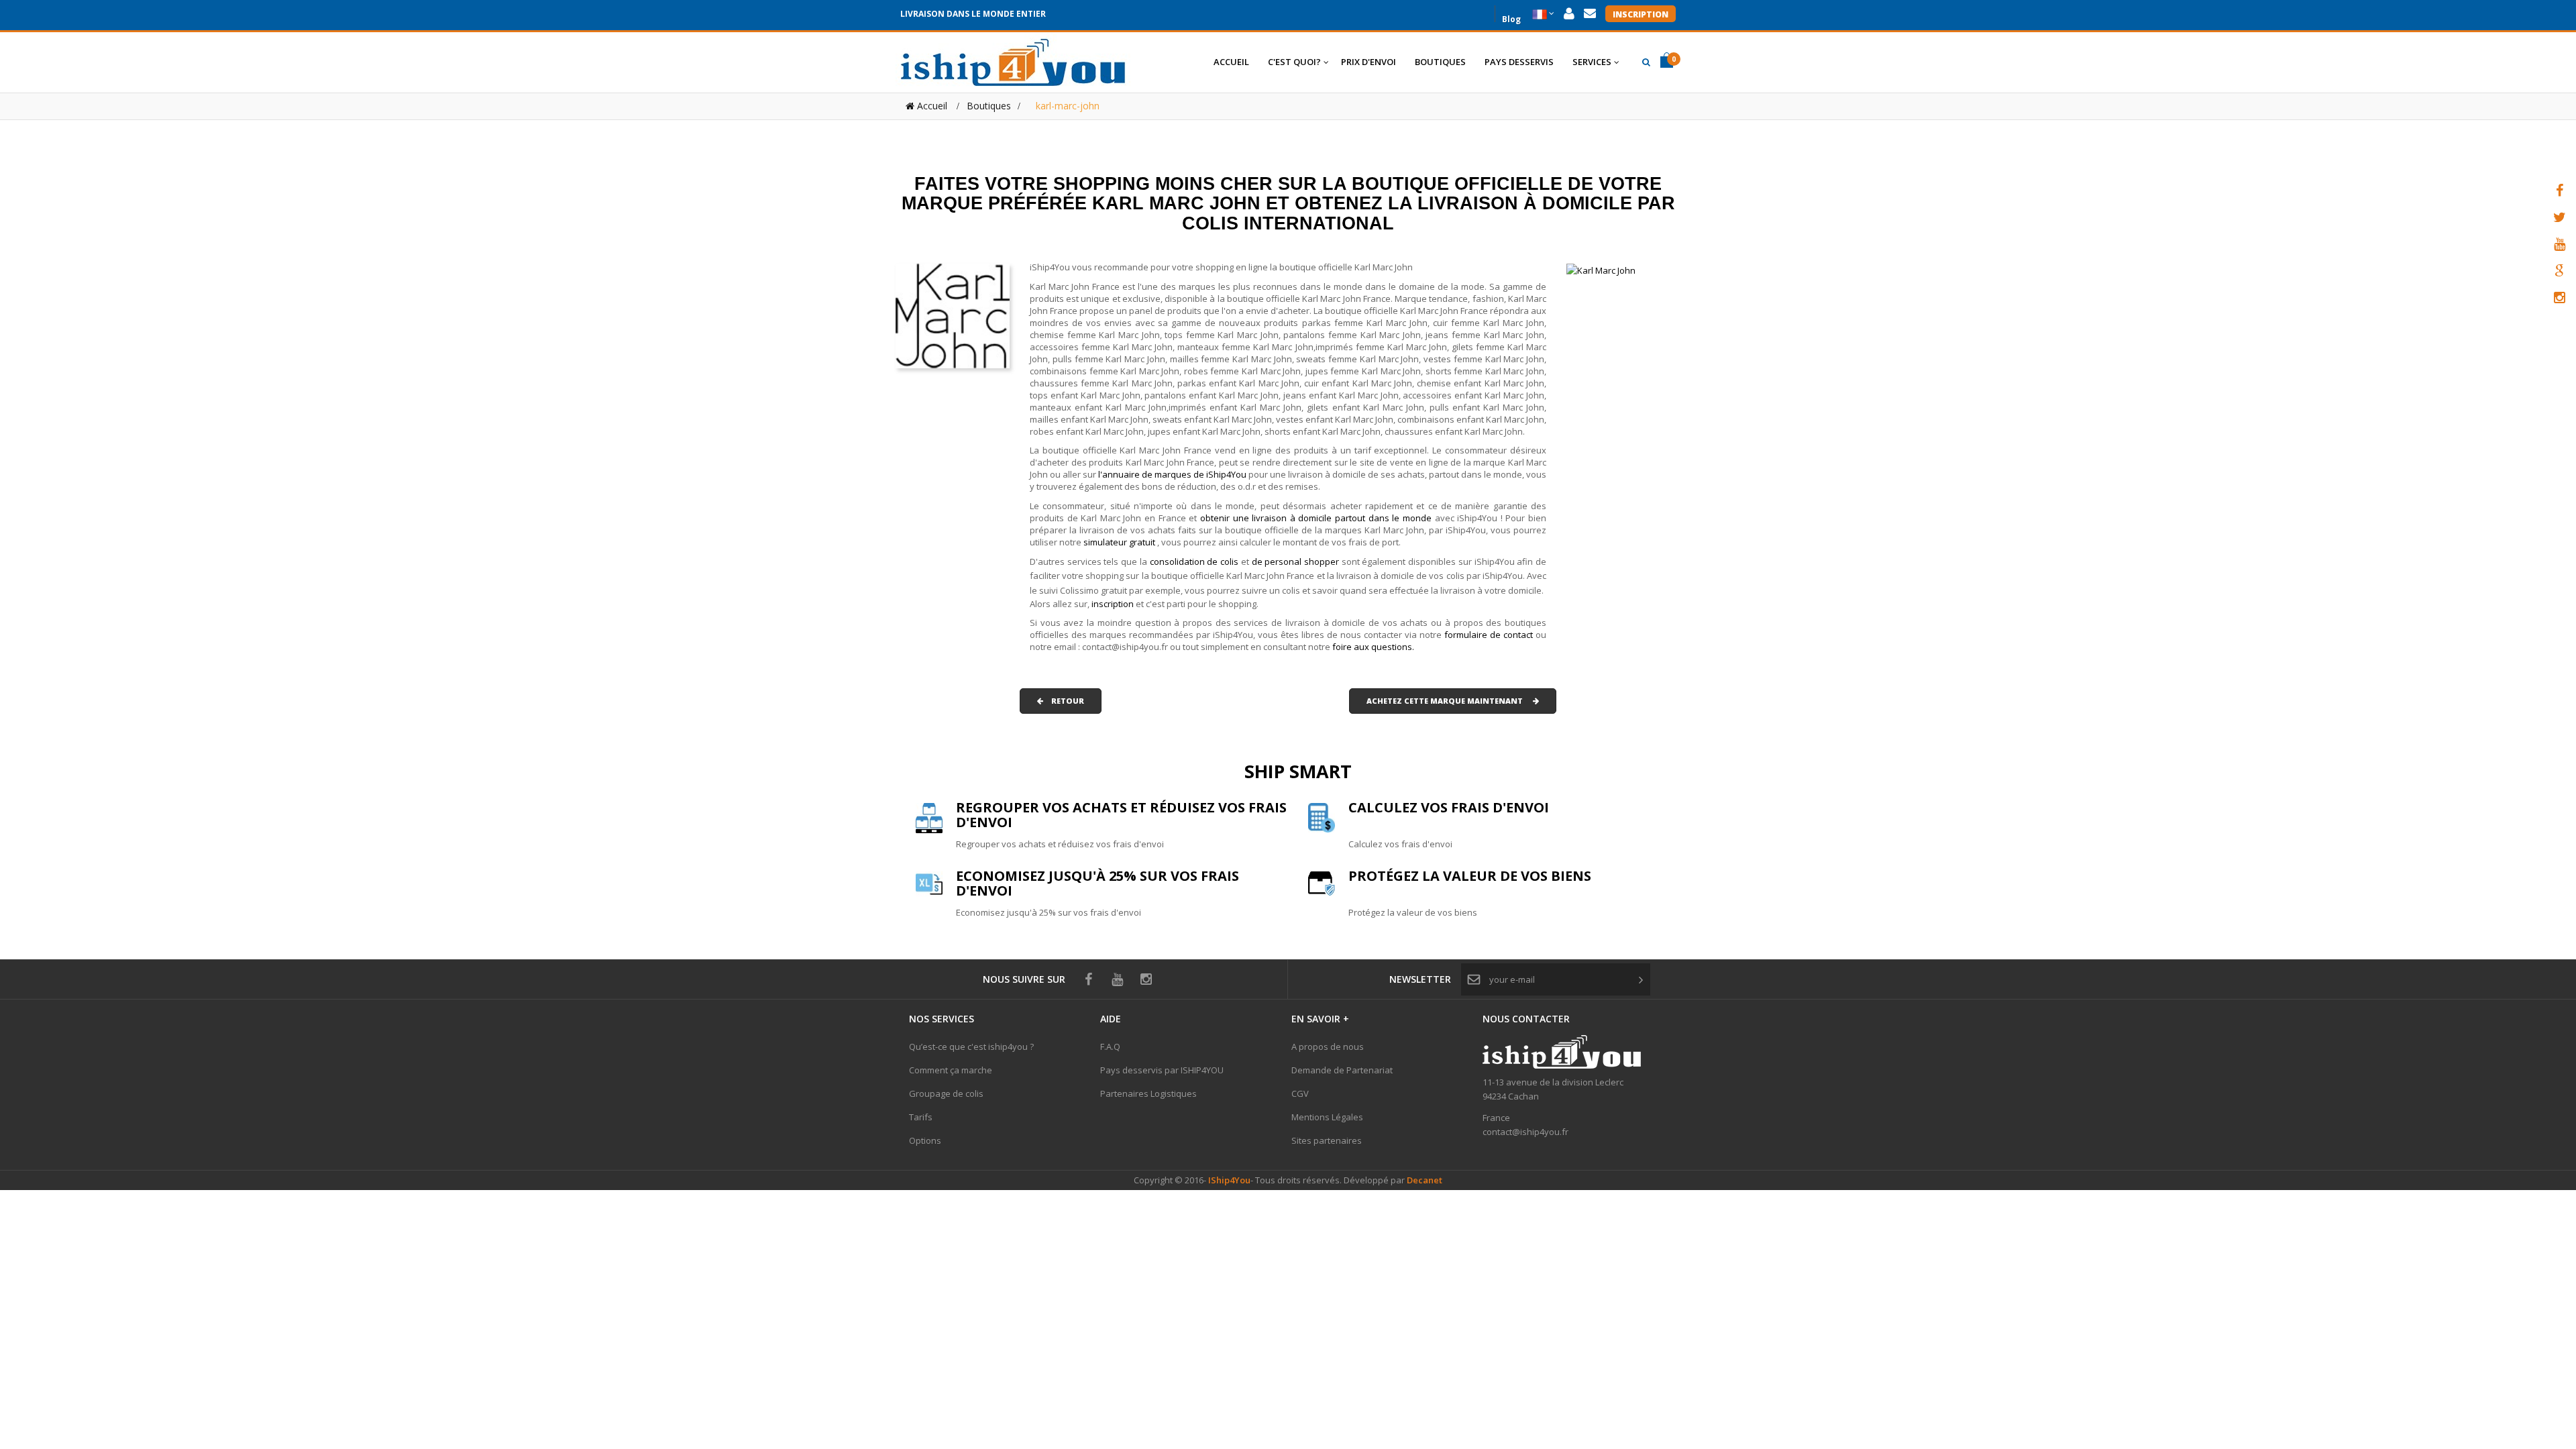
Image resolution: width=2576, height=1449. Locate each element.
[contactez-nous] (1590, 14)
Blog (1511, 18)
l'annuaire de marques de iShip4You (1172, 474)
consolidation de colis (1194, 561)
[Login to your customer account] (1569, 14)
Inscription (1641, 14)
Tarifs (921, 1117)
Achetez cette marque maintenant (1450, 701)
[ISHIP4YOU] (1013, 62)
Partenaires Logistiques (1148, 1093)
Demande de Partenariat (1342, 1070)
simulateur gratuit (1120, 542)
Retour (1064, 701)
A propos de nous (1328, 1046)
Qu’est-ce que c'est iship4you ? (971, 1046)
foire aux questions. (1373, 647)
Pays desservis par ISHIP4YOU (1162, 1070)
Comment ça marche (951, 1070)
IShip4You (1228, 1180)
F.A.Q (1110, 1046)
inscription (1114, 604)
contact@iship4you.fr (1525, 1132)
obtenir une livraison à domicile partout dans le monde (1318, 518)
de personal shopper (1297, 561)
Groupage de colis (946, 1093)
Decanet (1425, 1180)
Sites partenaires (1327, 1140)
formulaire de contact (1489, 635)
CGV (1300, 1093)
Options (925, 1140)
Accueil (931, 106)
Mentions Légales (1327, 1117)
